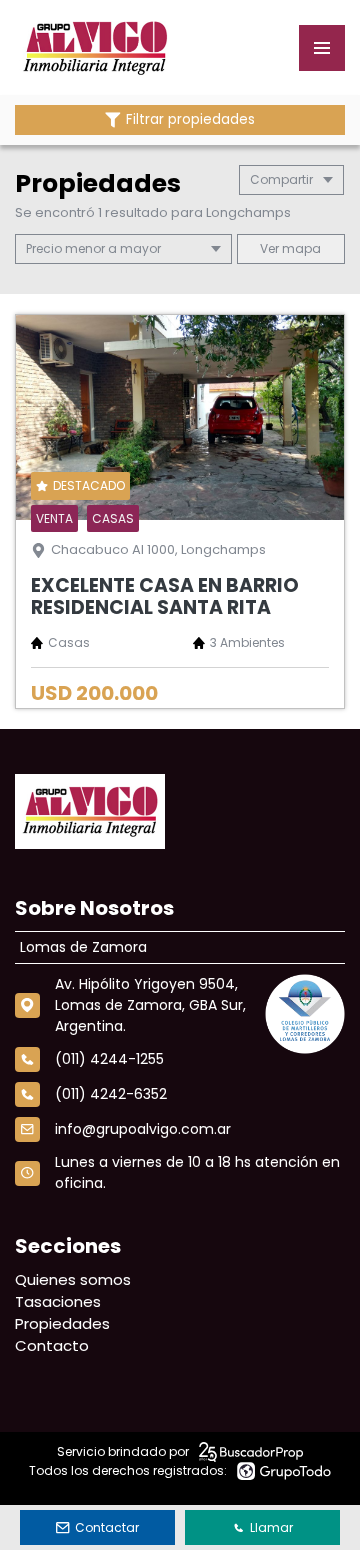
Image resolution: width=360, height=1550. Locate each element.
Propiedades (62, 1323)
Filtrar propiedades (190, 119)
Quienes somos (73, 1279)
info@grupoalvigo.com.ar (143, 1129)
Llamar (271, 1527)
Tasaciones (58, 1301)
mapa (300, 248)
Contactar (107, 1527)
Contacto (52, 1345)
